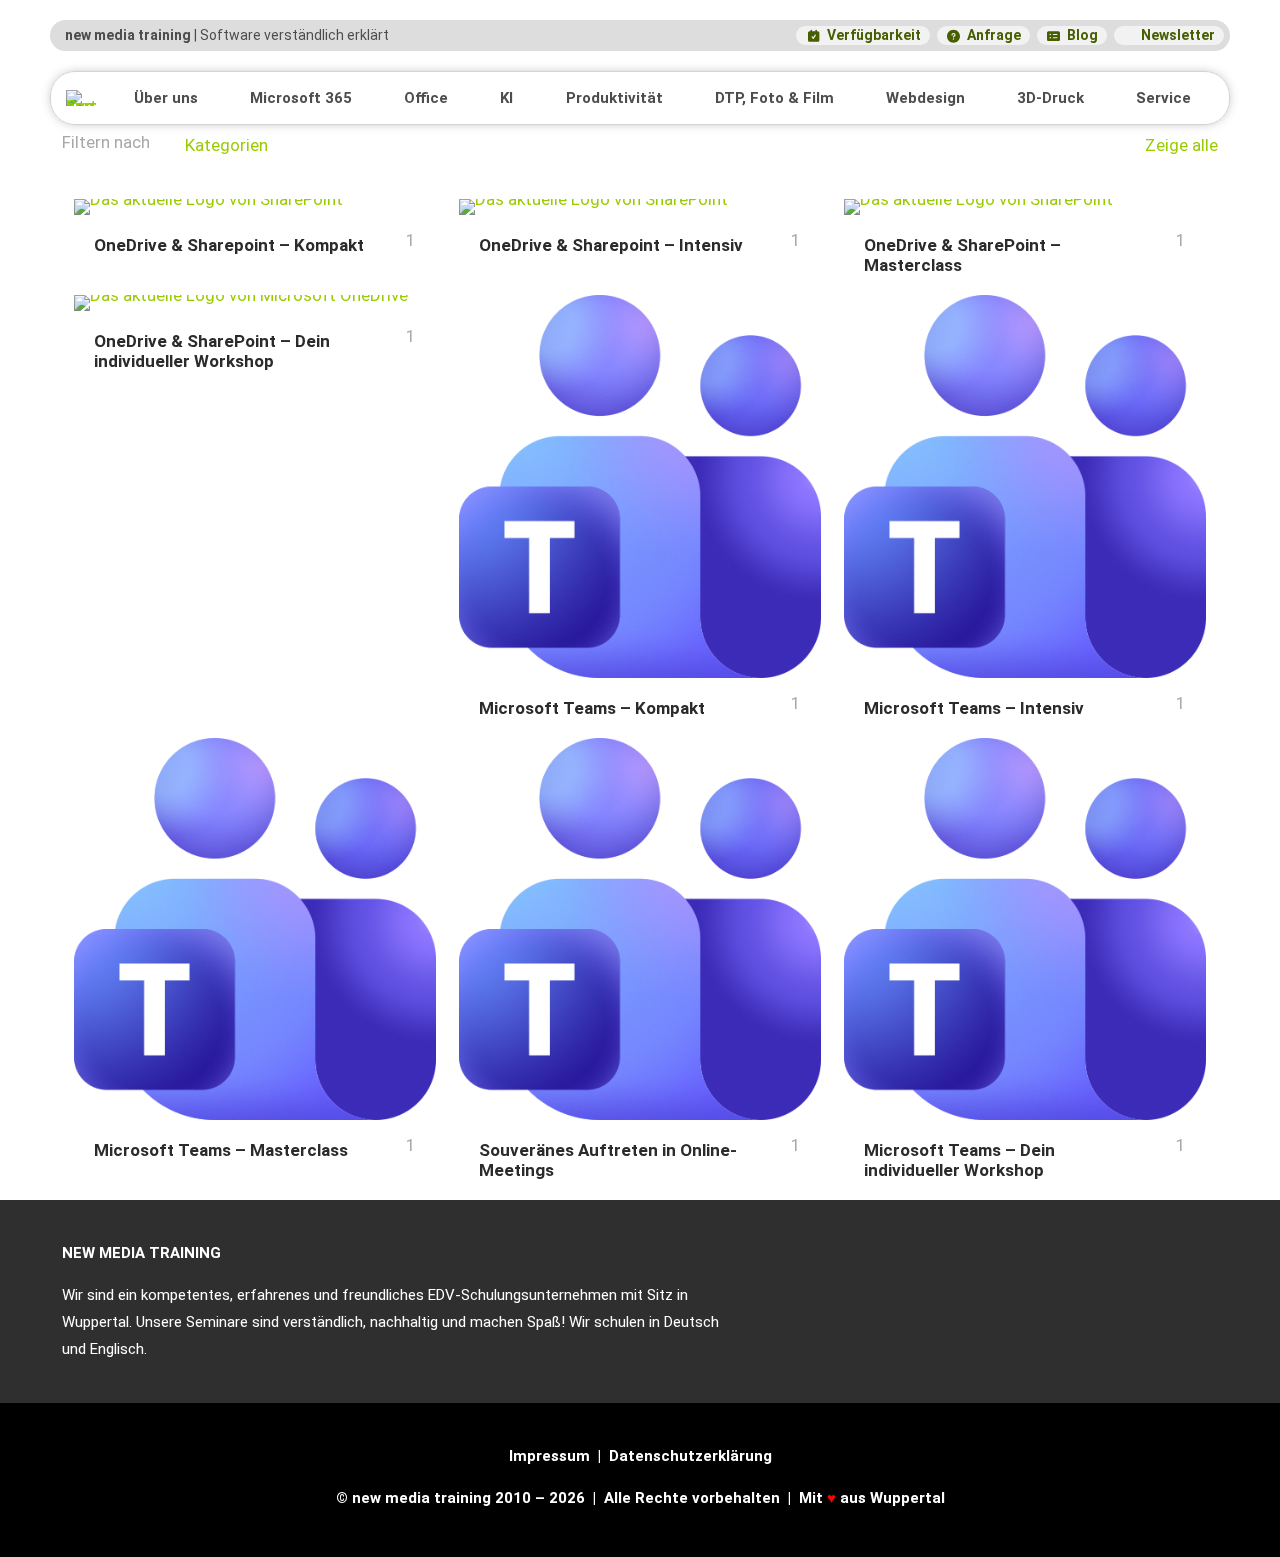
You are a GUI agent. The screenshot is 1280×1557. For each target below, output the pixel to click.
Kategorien (226, 145)
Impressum (549, 1456)
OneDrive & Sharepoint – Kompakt (229, 245)
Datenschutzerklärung (690, 1456)
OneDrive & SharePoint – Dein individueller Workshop (212, 351)
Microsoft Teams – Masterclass (221, 1150)
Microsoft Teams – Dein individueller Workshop (959, 1160)
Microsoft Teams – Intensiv (974, 708)
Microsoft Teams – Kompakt (592, 708)
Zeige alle (1179, 145)
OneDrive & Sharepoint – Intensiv (611, 245)
